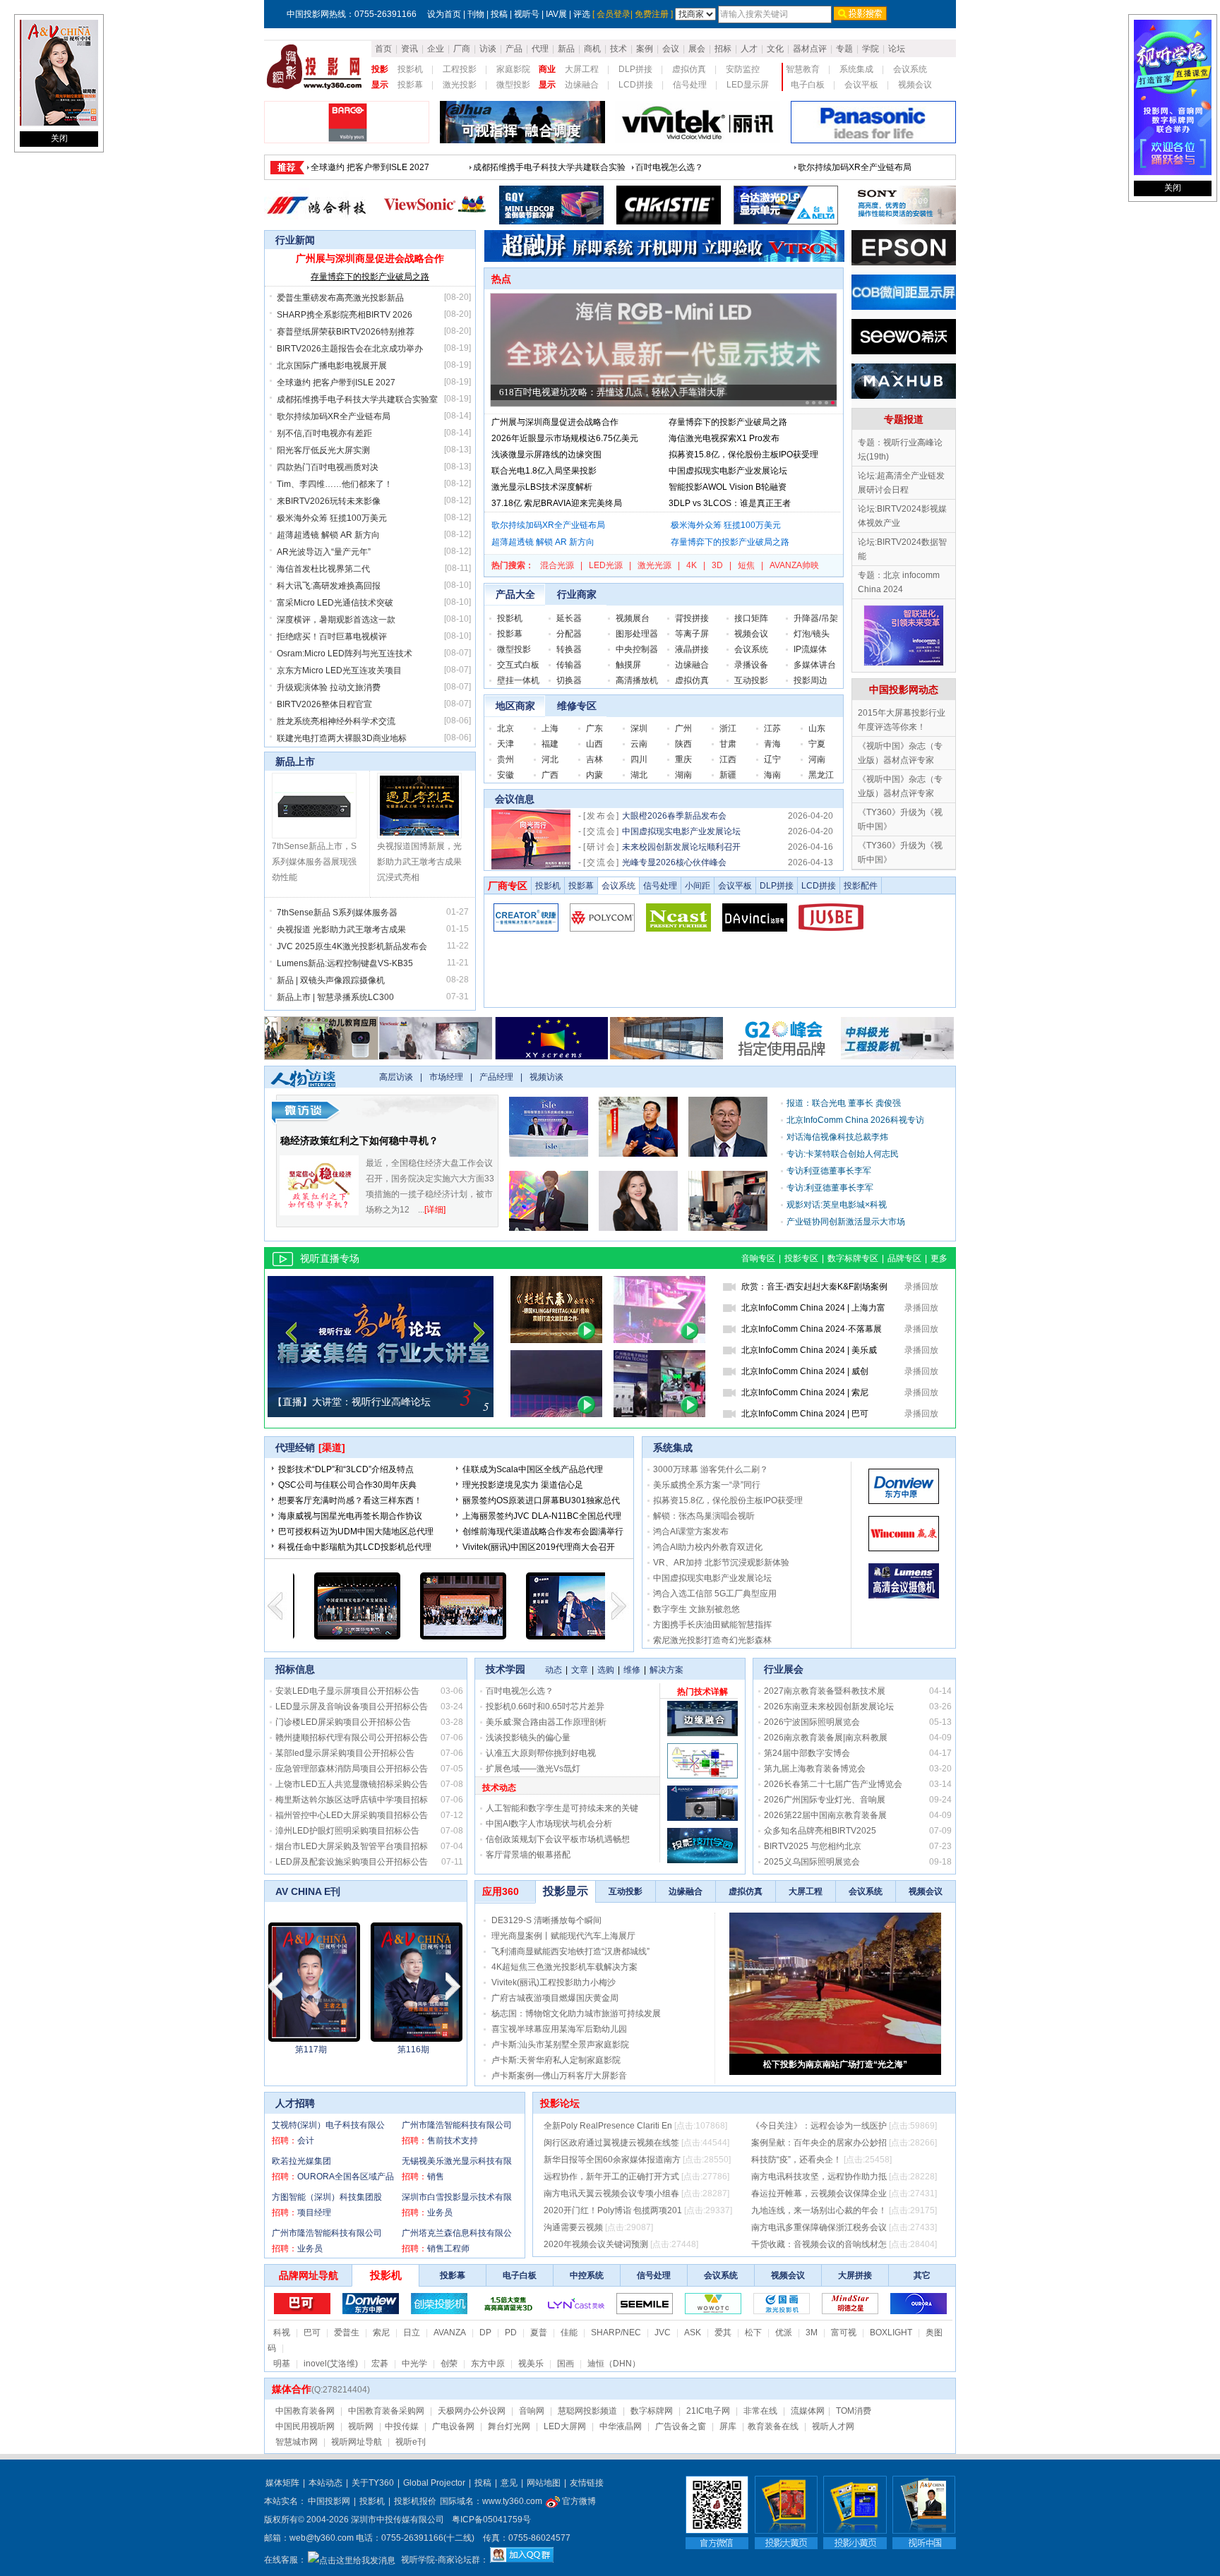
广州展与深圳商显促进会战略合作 (370, 258)
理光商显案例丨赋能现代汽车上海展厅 (563, 1936)
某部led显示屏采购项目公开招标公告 (345, 1753)
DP (485, 2333)
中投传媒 (402, 2426)
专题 (844, 49)
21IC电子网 (708, 2411)
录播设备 (751, 665)
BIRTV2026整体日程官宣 (324, 704)
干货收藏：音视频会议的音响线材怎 (819, 2244)
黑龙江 (821, 775)
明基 (282, 2364)
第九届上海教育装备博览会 (815, 1769)
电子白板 (808, 85)
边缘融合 (582, 85)
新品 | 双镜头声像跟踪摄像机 (331, 980)
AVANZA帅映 (794, 565)
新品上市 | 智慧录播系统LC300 (335, 997)
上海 (550, 728)
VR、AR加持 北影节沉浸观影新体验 (721, 1563)
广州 (683, 728)
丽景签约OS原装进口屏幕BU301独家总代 (541, 1500)
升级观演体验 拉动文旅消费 (329, 687)
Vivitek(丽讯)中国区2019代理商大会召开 (539, 1547)
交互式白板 (518, 665)
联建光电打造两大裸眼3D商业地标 (342, 738)
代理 (540, 49)
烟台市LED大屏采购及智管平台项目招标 (352, 1846)
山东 (817, 728)
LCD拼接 (636, 85)
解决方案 (666, 1670)
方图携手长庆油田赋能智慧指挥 (712, 1625)
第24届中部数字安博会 (807, 1753)
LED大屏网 (565, 2426)
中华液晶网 (621, 2426)
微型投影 (513, 85)
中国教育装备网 (305, 2411)
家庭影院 (513, 69)
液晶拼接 (692, 649)
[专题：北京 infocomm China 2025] (904, 663)
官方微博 (578, 2501)
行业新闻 (295, 240)
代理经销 (295, 1448)
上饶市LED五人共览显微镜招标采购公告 (352, 1784)
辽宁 (772, 759)
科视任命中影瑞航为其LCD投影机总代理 (355, 1547)
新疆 (728, 775)
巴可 (312, 2333)
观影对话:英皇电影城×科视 (837, 1205)
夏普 (539, 2333)
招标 (723, 49)
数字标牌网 (652, 2411)
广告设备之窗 (681, 2426)
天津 (506, 744)
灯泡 (802, 634)
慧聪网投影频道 (587, 2411)
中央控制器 (637, 649)
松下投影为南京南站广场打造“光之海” (835, 2064)
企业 (436, 49)
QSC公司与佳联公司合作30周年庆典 (347, 1485)
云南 (639, 744)
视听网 (361, 2426)
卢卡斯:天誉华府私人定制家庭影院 (556, 2060)
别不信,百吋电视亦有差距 (324, 433)
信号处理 (690, 85)
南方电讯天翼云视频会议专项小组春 (611, 2193)
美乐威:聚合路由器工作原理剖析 (546, 1722)
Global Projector (434, 2483)
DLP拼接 (635, 69)
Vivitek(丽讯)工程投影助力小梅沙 (554, 1982)
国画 (566, 2364)
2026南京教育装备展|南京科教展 (826, 1738)
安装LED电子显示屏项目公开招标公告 (347, 1691)
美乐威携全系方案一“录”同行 (707, 1485)
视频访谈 (546, 1077)
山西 (594, 744)
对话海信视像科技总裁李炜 (837, 1137)
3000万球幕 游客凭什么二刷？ (711, 1469)
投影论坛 (560, 2103)
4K (692, 565)
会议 (671, 49)
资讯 (409, 49)
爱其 (723, 2333)
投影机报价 (415, 2501)
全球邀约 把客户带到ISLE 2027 (336, 383)
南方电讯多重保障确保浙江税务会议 (819, 2227)
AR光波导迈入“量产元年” (324, 552)
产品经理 (496, 1077)
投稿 (499, 14)
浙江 (728, 728)
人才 (749, 49)
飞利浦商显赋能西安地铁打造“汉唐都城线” (570, 1951)
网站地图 (544, 2483)
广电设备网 (453, 2426)
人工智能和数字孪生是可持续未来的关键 (562, 1808)
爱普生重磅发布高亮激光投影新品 (374, 167)
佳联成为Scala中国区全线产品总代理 (533, 1469)
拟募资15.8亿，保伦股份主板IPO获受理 (743, 455)
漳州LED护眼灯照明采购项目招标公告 (347, 1831)
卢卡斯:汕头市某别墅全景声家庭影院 (560, 2045)
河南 (817, 759)
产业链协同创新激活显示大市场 (846, 1222)
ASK (693, 2333)
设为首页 (444, 14)
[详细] (435, 1210)
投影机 (410, 69)
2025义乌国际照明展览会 (812, 1862)
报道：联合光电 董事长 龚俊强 (844, 1103)
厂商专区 (508, 886)
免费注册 (652, 14)
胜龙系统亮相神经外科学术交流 (336, 721)
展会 (697, 49)
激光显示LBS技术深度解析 (542, 487)
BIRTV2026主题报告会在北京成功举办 (708, 167)
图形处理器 (637, 634)
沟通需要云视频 (573, 2227)
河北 (550, 759)
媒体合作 (292, 2389)
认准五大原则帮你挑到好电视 (541, 1753)
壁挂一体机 (518, 680)
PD (511, 2333)
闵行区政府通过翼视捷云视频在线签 (611, 2143)
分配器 (569, 634)
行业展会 (784, 1669)
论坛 (897, 49)
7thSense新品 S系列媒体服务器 (337, 913)
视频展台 (633, 618)
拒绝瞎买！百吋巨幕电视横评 (332, 637)
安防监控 (743, 69)
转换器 (569, 649)
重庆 (683, 759)
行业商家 (577, 594)
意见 (509, 2483)
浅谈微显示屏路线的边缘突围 (546, 455)
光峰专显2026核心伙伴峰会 (674, 862)
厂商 (462, 49)
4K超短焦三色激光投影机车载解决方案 (564, 1967)
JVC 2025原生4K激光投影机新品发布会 (352, 946)
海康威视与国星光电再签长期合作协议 (350, 1516)
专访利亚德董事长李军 (829, 1171)
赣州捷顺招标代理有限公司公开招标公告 (352, 1738)
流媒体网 (808, 2411)
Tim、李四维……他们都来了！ (335, 484)
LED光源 (606, 565)
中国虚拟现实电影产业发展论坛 (728, 471)
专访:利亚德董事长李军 (830, 1188)
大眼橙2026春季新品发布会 (674, 816)
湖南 (683, 775)
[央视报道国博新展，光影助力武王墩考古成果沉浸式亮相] (419, 836)
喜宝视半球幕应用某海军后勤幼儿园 (559, 2029)
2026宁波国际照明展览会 (812, 1722)
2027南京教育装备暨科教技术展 (825, 1691)
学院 (871, 49)
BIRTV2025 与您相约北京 (813, 1846)
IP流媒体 (810, 649)
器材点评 (810, 49)
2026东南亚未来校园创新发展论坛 (829, 1707)
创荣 (449, 2364)
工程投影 (460, 69)
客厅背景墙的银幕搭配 (528, 1855)
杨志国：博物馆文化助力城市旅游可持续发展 (576, 2014)
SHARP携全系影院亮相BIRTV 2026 (345, 315)
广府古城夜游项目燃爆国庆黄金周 (555, 1998)
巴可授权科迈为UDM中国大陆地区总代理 (356, 1531)
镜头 (821, 634)
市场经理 (446, 1077)
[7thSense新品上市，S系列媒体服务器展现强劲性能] (314, 836)
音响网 (532, 2411)
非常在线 (760, 2411)
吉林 (594, 759)
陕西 (683, 744)
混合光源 (557, 565)
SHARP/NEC (616, 2333)
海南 (772, 775)
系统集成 (856, 69)
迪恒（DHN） (614, 2364)
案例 (645, 49)
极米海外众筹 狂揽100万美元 (332, 518)
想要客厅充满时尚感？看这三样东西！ (350, 1500)
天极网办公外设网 (472, 2411)
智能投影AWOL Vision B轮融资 (728, 487)
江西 (728, 759)
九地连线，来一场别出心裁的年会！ (819, 2210)
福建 (550, 744)
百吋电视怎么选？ (520, 1691)
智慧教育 (803, 69)
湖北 (639, 775)
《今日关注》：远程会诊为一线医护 (819, 2126)
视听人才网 (833, 2426)
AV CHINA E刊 (308, 1891)
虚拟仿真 (689, 69)
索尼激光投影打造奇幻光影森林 (712, 1640)
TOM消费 (854, 2411)
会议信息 (515, 799)
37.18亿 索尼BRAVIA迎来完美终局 (557, 503)
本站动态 (325, 2483)
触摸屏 (628, 665)
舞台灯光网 (509, 2426)
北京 (506, 728)
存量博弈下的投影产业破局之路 (370, 277)
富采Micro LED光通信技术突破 (335, 603)
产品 (514, 49)
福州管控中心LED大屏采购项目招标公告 (352, 1815)
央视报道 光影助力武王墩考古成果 (341, 929)
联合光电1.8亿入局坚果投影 (544, 471)
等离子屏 (692, 634)
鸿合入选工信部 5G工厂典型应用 (715, 1594)
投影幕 (410, 85)
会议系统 (910, 69)
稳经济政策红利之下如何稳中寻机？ (359, 1140)
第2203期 (413, 2050)
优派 (784, 2333)
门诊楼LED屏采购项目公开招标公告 (343, 1722)
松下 (753, 2333)
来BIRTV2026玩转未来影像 (329, 501)
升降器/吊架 (816, 618)
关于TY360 (373, 2483)
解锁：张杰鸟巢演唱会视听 (704, 1516)
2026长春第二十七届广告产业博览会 (833, 1784)
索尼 (381, 2333)
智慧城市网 (297, 2442)
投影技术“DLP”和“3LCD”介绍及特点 (346, 1469)
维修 (632, 1670)
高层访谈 (396, 1077)
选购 (606, 1670)
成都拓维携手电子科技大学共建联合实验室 (357, 399)
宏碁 (380, 2364)
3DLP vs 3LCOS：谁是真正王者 (730, 503)
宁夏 (817, 744)
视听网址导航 (357, 2442)
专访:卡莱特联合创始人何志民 (843, 1154)
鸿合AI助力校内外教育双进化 (708, 1547)
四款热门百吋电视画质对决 (328, 467)
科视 (282, 2333)
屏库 (728, 2426)
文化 (775, 49)
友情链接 (587, 2483)
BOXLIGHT (891, 2333)
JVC (663, 2333)
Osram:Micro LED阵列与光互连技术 (345, 654)
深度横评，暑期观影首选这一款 (336, 620)
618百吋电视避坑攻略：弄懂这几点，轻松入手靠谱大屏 (612, 392)
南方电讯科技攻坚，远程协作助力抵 (819, 2177)
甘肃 (728, 744)
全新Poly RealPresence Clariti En (608, 2126)
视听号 (527, 14)
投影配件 (861, 886)
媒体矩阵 (282, 2483)
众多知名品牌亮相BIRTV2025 (820, 1831)
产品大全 (515, 594)
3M (812, 2333)
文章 (580, 1670)
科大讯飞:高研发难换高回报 (329, 586)
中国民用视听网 (305, 2426)
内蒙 (594, 775)
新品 (566, 49)
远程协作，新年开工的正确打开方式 (611, 2177)
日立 (412, 2333)
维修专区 (577, 706)
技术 (618, 49)
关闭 (59, 138)
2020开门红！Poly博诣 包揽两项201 (613, 2210)
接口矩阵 (751, 618)
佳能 (569, 2333)
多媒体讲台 (815, 665)
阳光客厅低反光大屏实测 (323, 450)
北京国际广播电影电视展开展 (853, 167)
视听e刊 (411, 2442)
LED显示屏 (748, 85)
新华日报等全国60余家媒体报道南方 (612, 2160)
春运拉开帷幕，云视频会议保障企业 (819, 2193)
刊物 (476, 14)
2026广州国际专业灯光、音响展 (825, 1800)
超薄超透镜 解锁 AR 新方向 (328, 535)
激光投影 (460, 85)
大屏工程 (582, 69)
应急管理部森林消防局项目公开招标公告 (352, 1769)
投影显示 (566, 1891)
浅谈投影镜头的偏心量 (528, 1738)
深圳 (639, 728)
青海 (772, 744)
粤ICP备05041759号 (491, 2520)
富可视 (844, 2333)
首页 (383, 49)
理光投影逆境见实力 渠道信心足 (523, 1485)
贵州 (506, 759)
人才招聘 (295, 2103)
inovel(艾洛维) (331, 2364)
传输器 (569, 665)
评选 (582, 14)
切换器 (569, 680)
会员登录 (614, 14)
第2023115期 (311, 2050)
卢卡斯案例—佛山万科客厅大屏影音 (559, 2076)
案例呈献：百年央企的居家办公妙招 (819, 2143)
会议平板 (861, 85)
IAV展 (556, 14)
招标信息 (295, 1669)
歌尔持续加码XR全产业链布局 (334, 416)
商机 (592, 49)
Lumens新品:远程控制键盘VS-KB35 (345, 963)
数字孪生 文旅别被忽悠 (696, 1609)
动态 (554, 1670)
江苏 (772, 728)
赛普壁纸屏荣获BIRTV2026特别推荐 (542, 167)
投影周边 (811, 680)
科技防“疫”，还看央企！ (796, 2160)
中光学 (414, 2364)
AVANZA (450, 2333)
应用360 (501, 1891)
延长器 (569, 618)
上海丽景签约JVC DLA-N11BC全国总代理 (542, 1516)
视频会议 (915, 85)
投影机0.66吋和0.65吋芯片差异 (545, 1707)
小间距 (698, 886)
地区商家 (515, 706)
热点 (501, 279)
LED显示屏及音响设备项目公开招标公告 (352, 1707)
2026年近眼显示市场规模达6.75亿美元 (565, 438)
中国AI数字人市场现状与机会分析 (549, 1824)
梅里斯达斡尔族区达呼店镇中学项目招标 (352, 1800)
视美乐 (531, 2364)
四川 (639, 759)
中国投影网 (329, 2501)
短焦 (746, 565)
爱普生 (347, 2333)
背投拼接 (692, 618)
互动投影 (751, 680)
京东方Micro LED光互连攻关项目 (339, 670)
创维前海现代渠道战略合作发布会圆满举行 (543, 1531)
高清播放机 (637, 680)
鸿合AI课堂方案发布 (691, 1531)
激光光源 (654, 565)
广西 (550, 775)
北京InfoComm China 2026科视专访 (855, 1120)
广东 (594, 728)
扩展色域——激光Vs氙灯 (533, 1769)
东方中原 (488, 2364)
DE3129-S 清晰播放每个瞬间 (546, 1920)
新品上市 (295, 762)
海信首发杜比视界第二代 (323, 569)
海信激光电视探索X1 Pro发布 (724, 438)
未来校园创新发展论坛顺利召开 (681, 847)
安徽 (506, 775)
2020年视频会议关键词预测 (596, 2244)
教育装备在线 (773, 2426)
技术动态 (499, 1788)
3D (717, 565)
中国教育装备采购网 (386, 2411)
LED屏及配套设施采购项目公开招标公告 (352, 1862)
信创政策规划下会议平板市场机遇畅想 (558, 1839)
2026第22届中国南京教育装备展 (825, 1815)
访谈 (488, 49)
